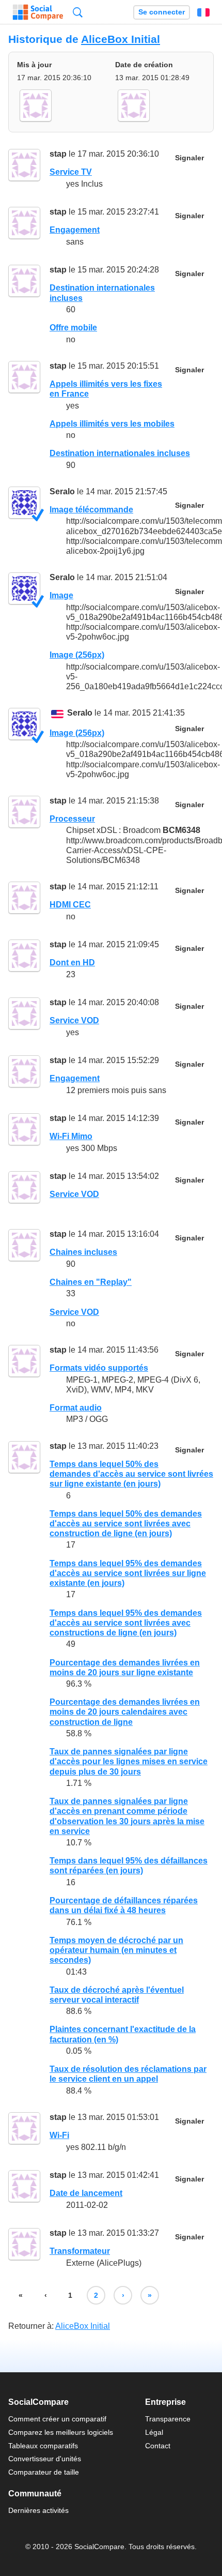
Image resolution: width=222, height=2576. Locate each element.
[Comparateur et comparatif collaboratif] (38, 12)
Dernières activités (38, 2510)
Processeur (72, 819)
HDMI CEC (70, 905)
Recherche (78, 12)
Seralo (62, 491)
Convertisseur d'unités (45, 2459)
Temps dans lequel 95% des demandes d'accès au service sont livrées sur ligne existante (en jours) (128, 1573)
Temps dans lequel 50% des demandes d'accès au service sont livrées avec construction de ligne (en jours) (126, 1524)
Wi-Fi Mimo (71, 1136)
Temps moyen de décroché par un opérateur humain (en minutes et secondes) (116, 1950)
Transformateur (80, 2251)
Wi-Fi (59, 2135)
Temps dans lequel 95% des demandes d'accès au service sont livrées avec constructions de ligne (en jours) (126, 1623)
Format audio (76, 1408)
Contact (158, 2446)
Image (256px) (77, 655)
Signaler (189, 158)
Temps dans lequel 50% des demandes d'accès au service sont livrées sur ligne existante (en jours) (131, 1474)
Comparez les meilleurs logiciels (61, 2432)
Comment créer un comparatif (57, 2419)
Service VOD (74, 1020)
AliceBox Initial (121, 39)
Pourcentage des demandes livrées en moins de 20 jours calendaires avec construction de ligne (125, 1712)
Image (61, 595)
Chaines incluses (83, 1252)
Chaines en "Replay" (91, 1282)
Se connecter (162, 12)
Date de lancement (86, 2193)
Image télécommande (91, 510)
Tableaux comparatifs (43, 2446)
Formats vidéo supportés (99, 1368)
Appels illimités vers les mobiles (112, 424)
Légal (154, 2432)
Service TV (71, 172)
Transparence (168, 2419)
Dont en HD (72, 963)
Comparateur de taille (44, 2472)
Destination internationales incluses (120, 453)
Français (203, 12)
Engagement (75, 230)
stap (58, 154)
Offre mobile (73, 328)
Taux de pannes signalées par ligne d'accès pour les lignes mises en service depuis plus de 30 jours (129, 1761)
